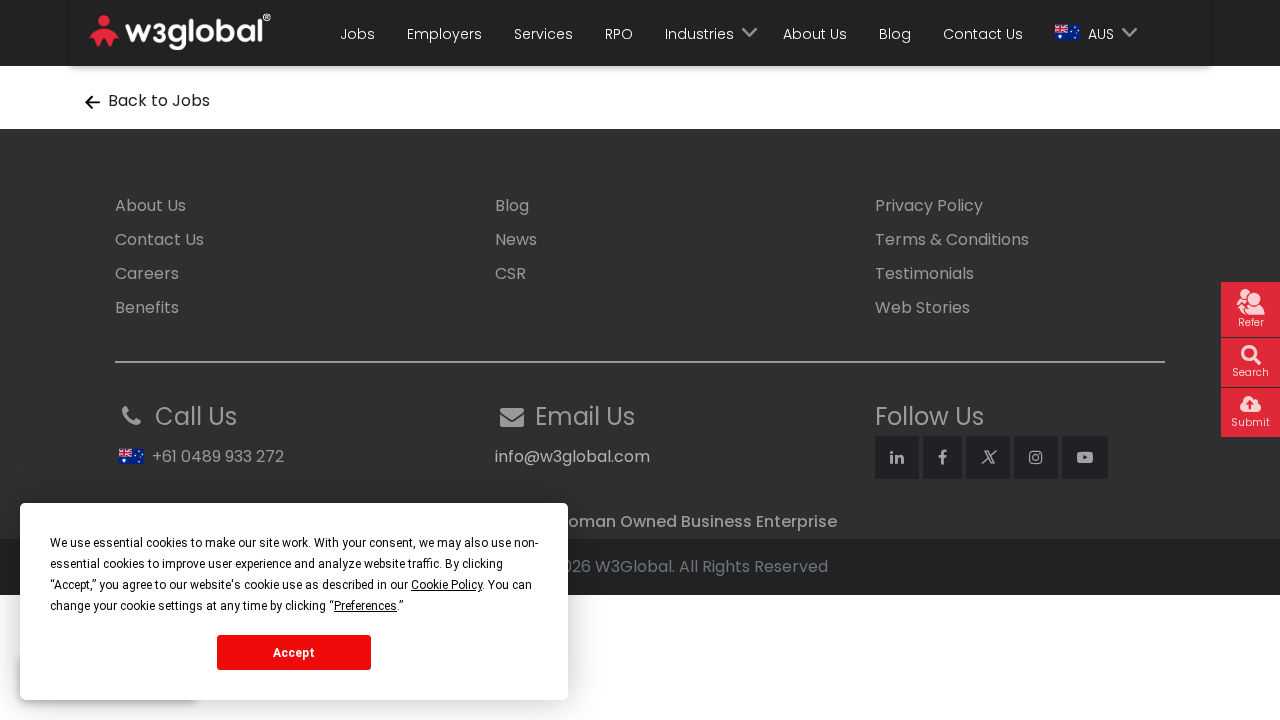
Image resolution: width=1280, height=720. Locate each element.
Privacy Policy (929, 205)
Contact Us (983, 34)
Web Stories (922, 307)
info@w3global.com (572, 456)
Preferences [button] (365, 606)
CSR (510, 273)
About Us (815, 34)
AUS (1101, 34)
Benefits (147, 307)
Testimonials (924, 273)
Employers (444, 34)
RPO (619, 34)
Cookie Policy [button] (446, 585)
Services (543, 34)
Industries (699, 34)
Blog (895, 34)
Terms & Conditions (952, 239)
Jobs (357, 34)
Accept (294, 653)
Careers (147, 273)
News (516, 239)
